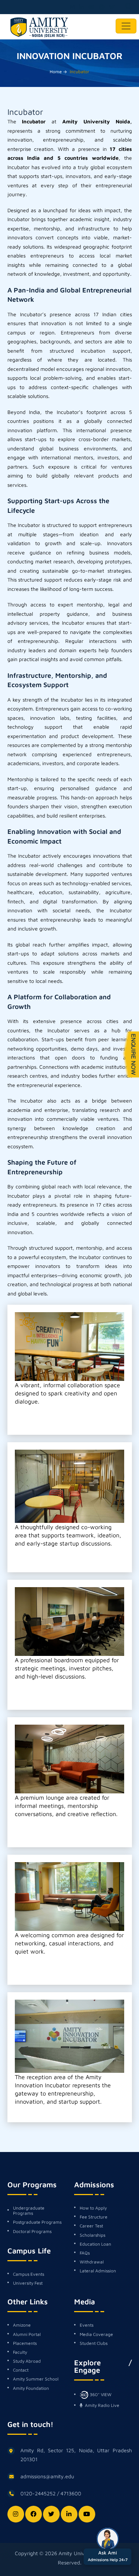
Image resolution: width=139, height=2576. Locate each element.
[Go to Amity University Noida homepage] (39, 28)
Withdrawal (92, 2262)
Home (56, 72)
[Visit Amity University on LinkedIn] (82, 7)
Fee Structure (94, 2217)
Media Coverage (96, 2334)
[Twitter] (51, 2514)
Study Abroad (27, 2361)
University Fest (28, 2283)
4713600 (71, 2493)
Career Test (91, 2226)
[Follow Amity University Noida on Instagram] (72, 7)
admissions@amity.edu (47, 2476)
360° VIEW (100, 2394)
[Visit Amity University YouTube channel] (92, 7)
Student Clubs (94, 2343)
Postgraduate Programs (37, 2222)
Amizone (22, 2325)
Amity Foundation (31, 2388)
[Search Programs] (129, 7)
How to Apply (93, 2208)
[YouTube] (87, 2514)
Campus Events (29, 2274)
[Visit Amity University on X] (112, 7)
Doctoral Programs (32, 2232)
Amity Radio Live (102, 2405)
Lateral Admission (98, 2271)
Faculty (20, 2352)
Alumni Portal (27, 2334)
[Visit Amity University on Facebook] (102, 7)
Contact (21, 2370)
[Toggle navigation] (126, 26)
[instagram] (16, 2514)
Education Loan (95, 2244)
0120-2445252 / (40, 2493)
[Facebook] (34, 2514)
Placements (25, 2343)
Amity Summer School (36, 2379)
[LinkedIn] (69, 2514)
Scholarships (92, 2235)
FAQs (85, 2253)
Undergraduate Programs (29, 2211)
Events (87, 2325)
